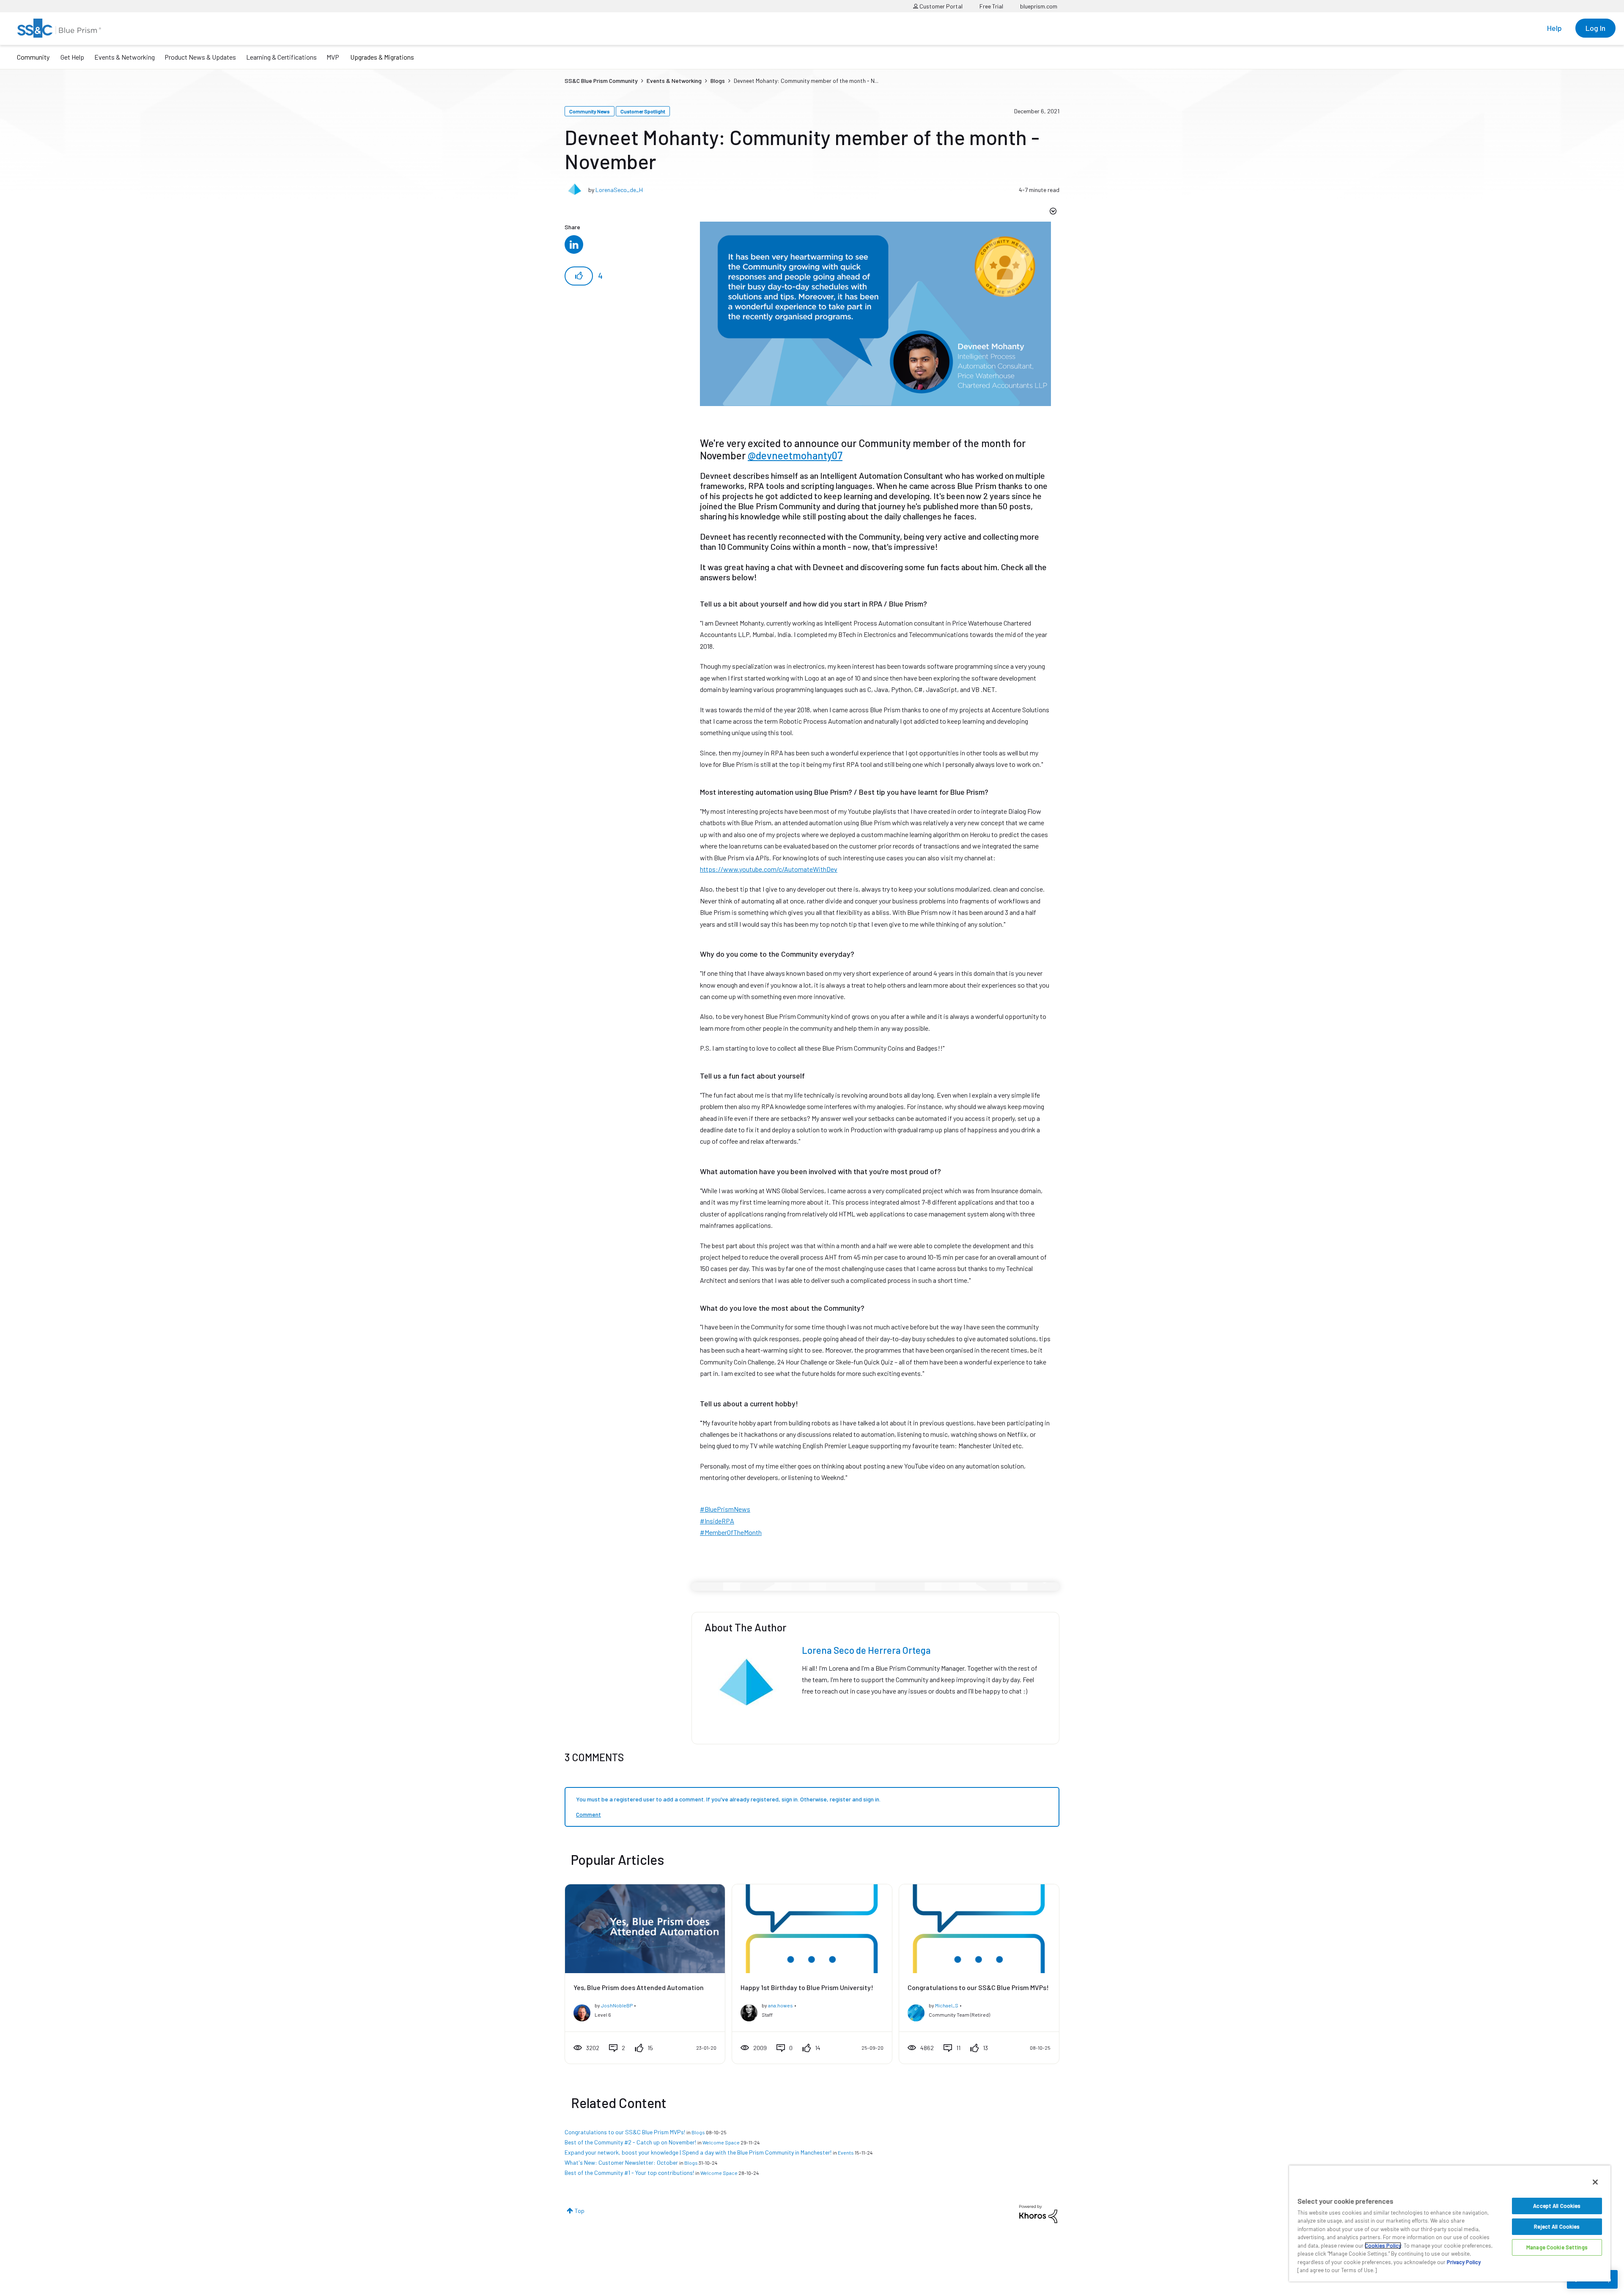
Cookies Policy (1383, 2246)
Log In (1595, 28)
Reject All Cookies (1557, 2226)
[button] (579, 276)
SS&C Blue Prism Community (601, 81)
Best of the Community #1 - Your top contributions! (629, 2173)
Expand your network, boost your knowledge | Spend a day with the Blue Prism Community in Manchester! (698, 2152)
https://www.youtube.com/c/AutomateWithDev (769, 869)
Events (846, 2152)
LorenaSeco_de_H (619, 190)
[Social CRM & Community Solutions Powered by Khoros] (1038, 2213)
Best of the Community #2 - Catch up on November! (630, 2142)
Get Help (72, 57)
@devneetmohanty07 (795, 455)
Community (33, 57)
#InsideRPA (717, 1521)
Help (1554, 28)
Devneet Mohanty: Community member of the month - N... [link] (806, 81)
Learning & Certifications (281, 57)
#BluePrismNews (725, 1509)
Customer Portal (940, 6)
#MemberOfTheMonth (731, 1532)
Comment (588, 1814)
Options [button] (1052, 212)
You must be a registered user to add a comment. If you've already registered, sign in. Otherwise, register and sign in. (728, 1799)
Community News (590, 111)
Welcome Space (721, 2142)
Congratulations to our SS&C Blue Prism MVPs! (978, 1987)
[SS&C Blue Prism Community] (59, 28)
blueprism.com (1039, 6)
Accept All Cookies (1557, 2206)
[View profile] (582, 2011)
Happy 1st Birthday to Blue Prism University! (807, 1987)
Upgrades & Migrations (382, 57)
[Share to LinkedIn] (574, 244)
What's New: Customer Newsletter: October (621, 2162)
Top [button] (580, 2211)
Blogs (718, 81)
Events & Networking (125, 57)
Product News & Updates (200, 57)
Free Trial (991, 6)
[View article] (645, 1929)
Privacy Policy (1464, 2262)
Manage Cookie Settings (1557, 2247)
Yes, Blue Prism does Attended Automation (639, 1987)
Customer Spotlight (643, 111)
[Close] (1595, 2182)
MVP (333, 57)
